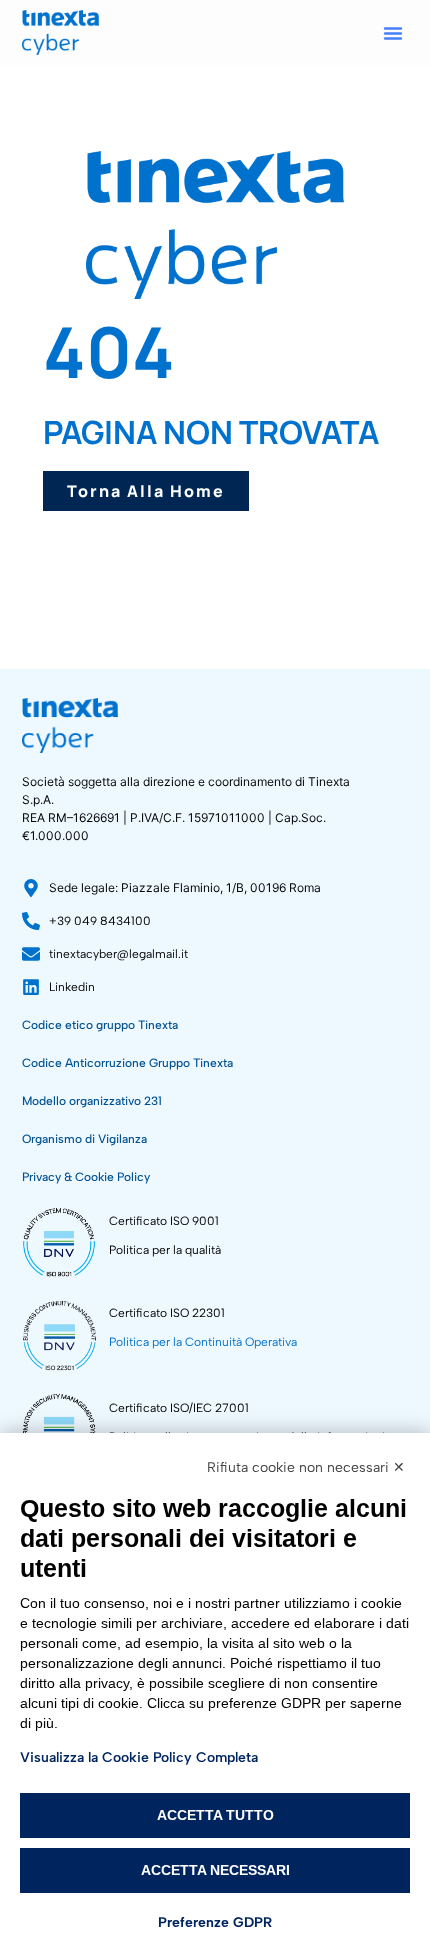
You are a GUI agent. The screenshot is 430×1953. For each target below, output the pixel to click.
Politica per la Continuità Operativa (203, 1342)
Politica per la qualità (165, 1250)
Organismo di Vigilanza (84, 1139)
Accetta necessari (215, 1870)
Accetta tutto (215, 1815)
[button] (393, 33)
